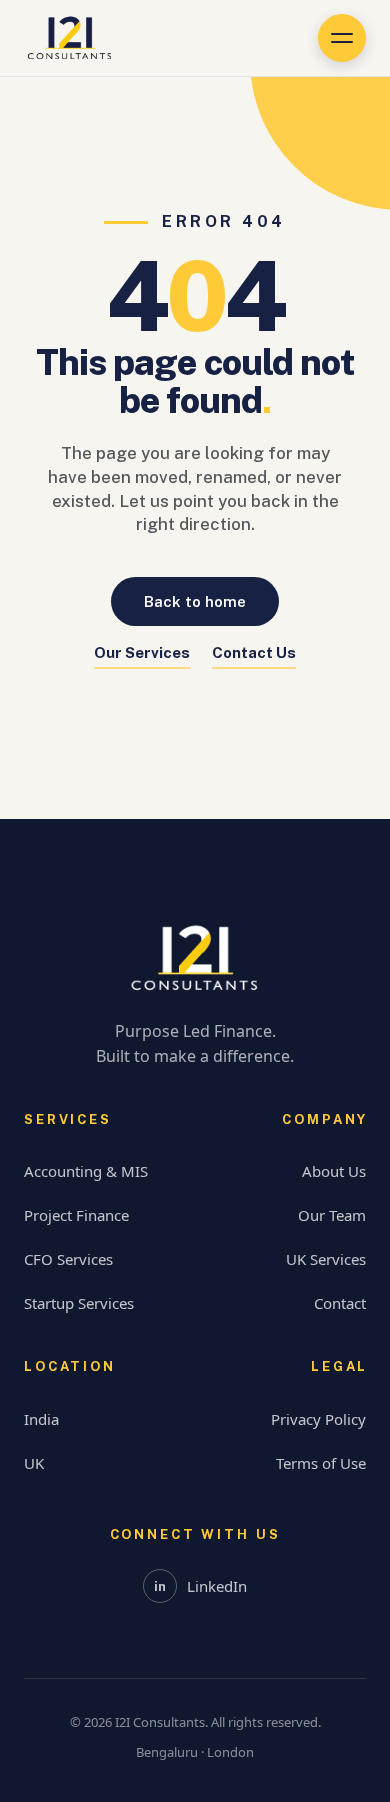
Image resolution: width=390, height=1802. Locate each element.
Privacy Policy (318, 1419)
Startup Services (79, 1303)
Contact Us (254, 652)
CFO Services (68, 1259)
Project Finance (76, 1215)
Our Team (332, 1215)
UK (34, 1463)
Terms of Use (321, 1463)
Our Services (142, 652)
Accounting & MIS (86, 1171)
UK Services (326, 1259)
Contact (340, 1303)
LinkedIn (200, 1586)
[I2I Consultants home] (70, 38)
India (41, 1419)
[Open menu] (342, 38)
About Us (334, 1171)
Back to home (195, 601)
